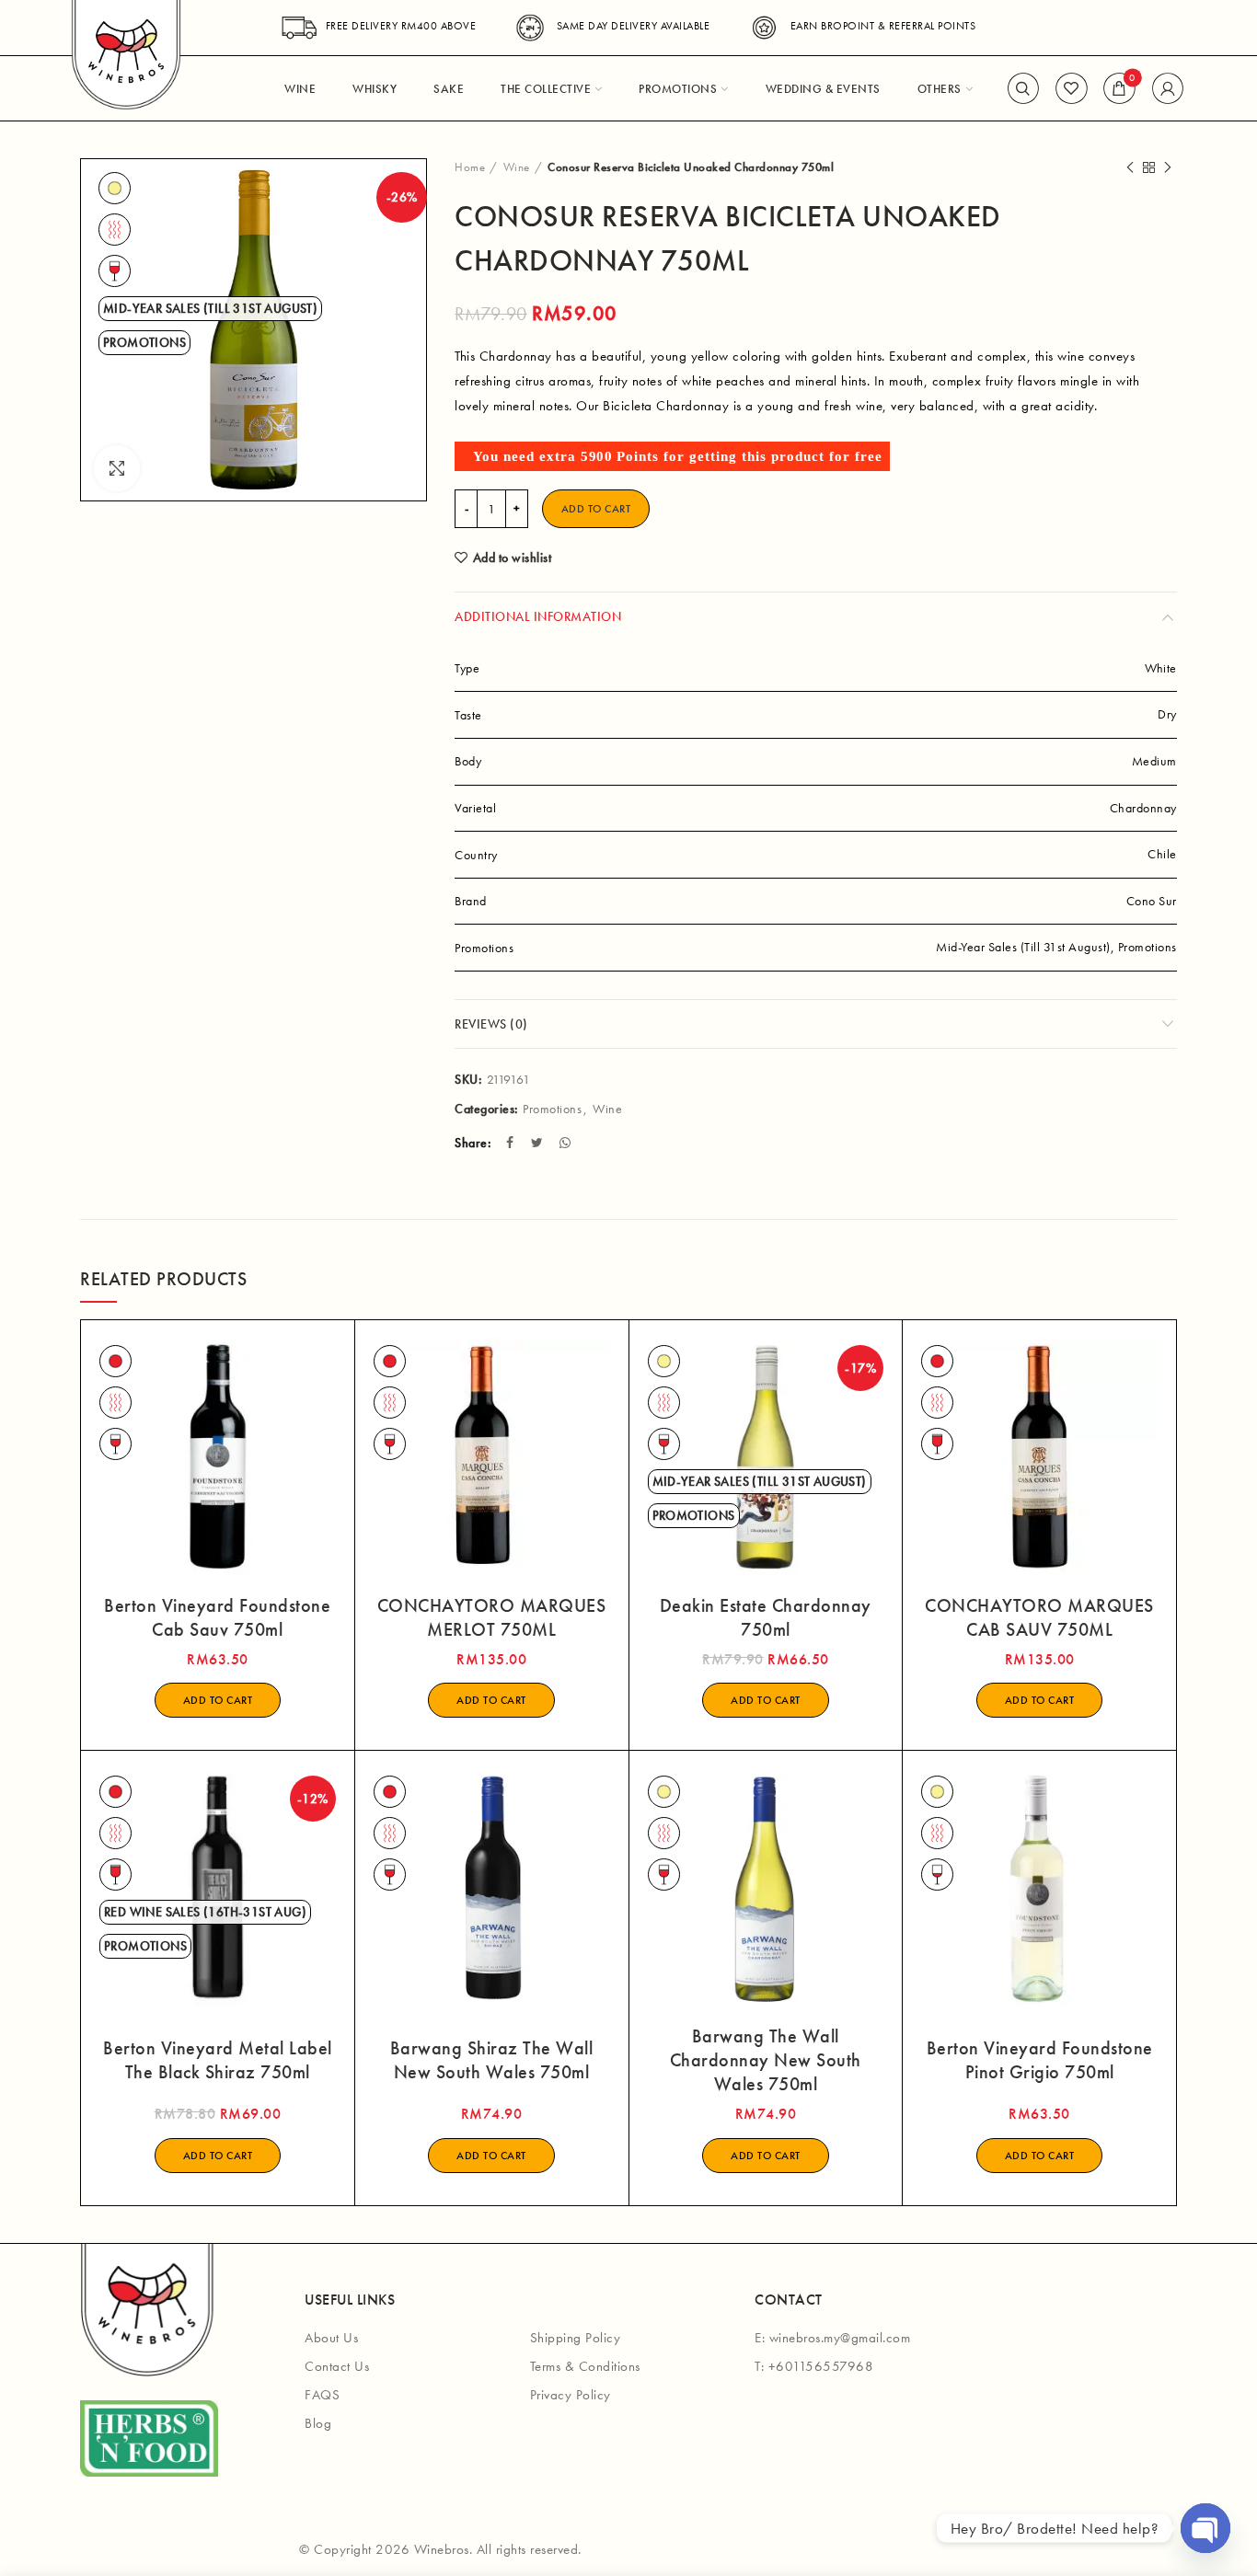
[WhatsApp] (567, 1143)
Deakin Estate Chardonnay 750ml (766, 1617)
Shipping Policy (576, 2338)
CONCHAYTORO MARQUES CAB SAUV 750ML (1039, 1617)
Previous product (1130, 167)
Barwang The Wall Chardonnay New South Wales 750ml (766, 2060)
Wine (517, 167)
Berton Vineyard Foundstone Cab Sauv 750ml (217, 1617)
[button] (218, 1700)
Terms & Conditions (585, 2366)
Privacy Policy (571, 2395)
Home (470, 167)
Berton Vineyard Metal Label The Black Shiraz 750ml (218, 2060)
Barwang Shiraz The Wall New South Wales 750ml (492, 2060)
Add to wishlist (512, 558)
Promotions (552, 1109)
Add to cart (596, 509)
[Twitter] (539, 1143)
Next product (1168, 167)
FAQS (322, 2395)
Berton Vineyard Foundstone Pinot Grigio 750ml (1040, 2060)
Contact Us (337, 2366)
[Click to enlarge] (117, 468)
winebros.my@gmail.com (840, 2338)
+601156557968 (821, 2366)
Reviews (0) (491, 1024)
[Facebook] (512, 1143)
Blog (318, 2423)
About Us (331, 2338)
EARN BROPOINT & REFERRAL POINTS (883, 26)
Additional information (538, 616)
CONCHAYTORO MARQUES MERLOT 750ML (492, 1617)
